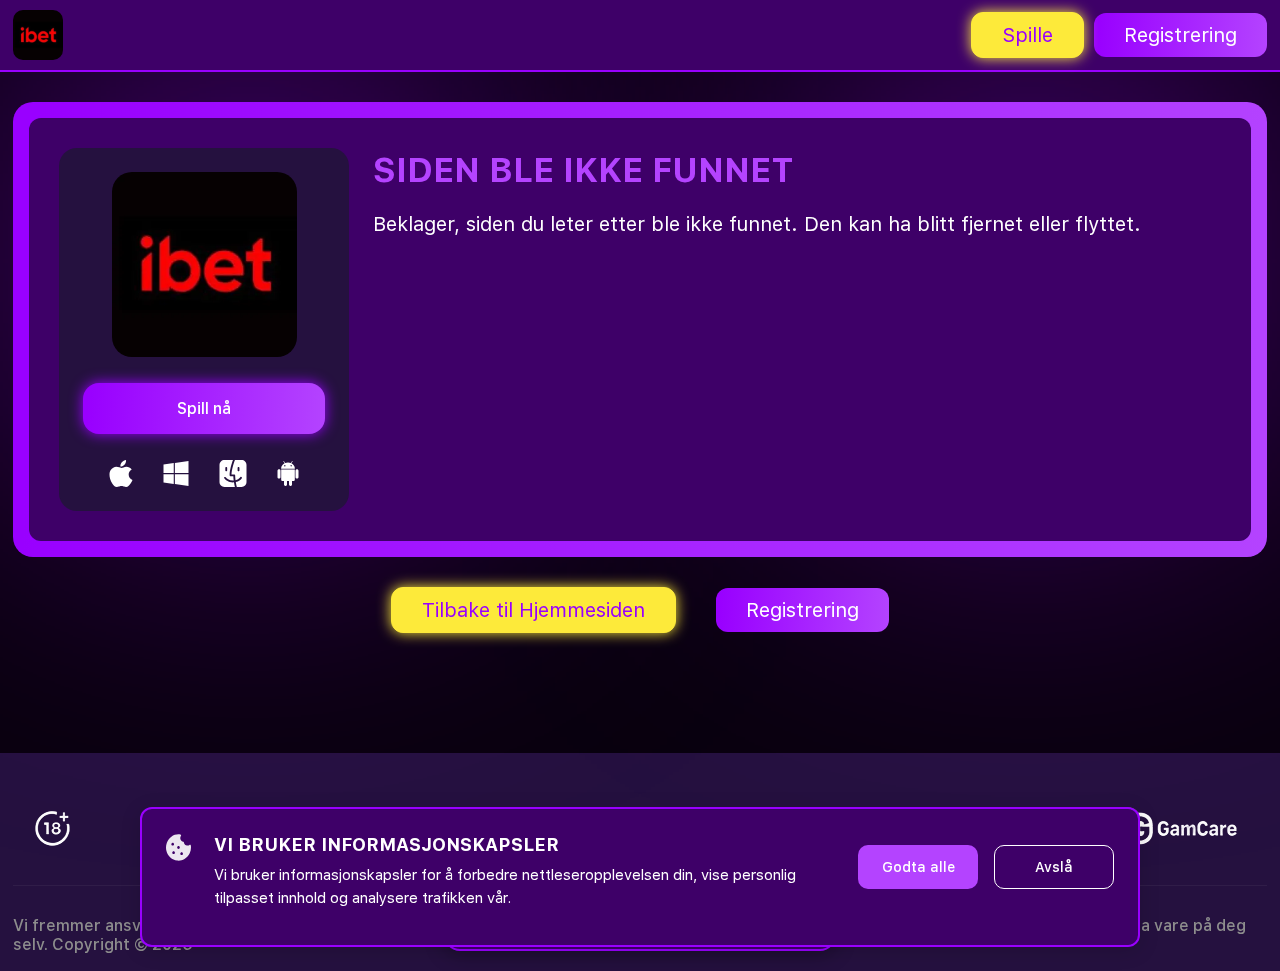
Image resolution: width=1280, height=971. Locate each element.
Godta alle (918, 867)
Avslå (1054, 867)
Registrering (1180, 35)
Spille (1027, 35)
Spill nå (204, 408)
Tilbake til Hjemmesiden (533, 610)
